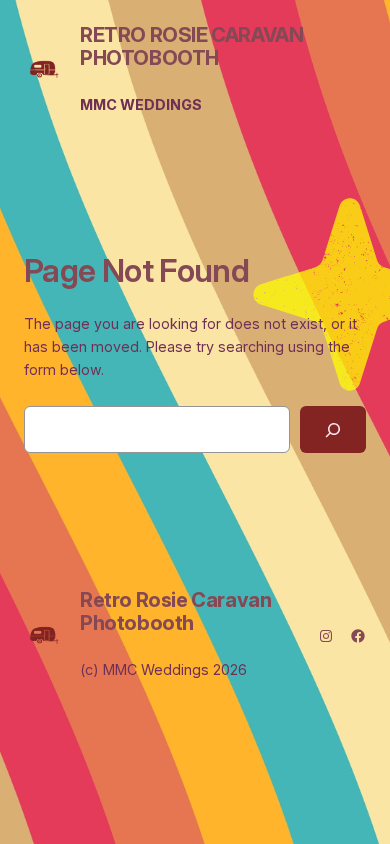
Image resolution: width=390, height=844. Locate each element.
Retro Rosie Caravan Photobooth (191, 46)
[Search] (333, 429)
